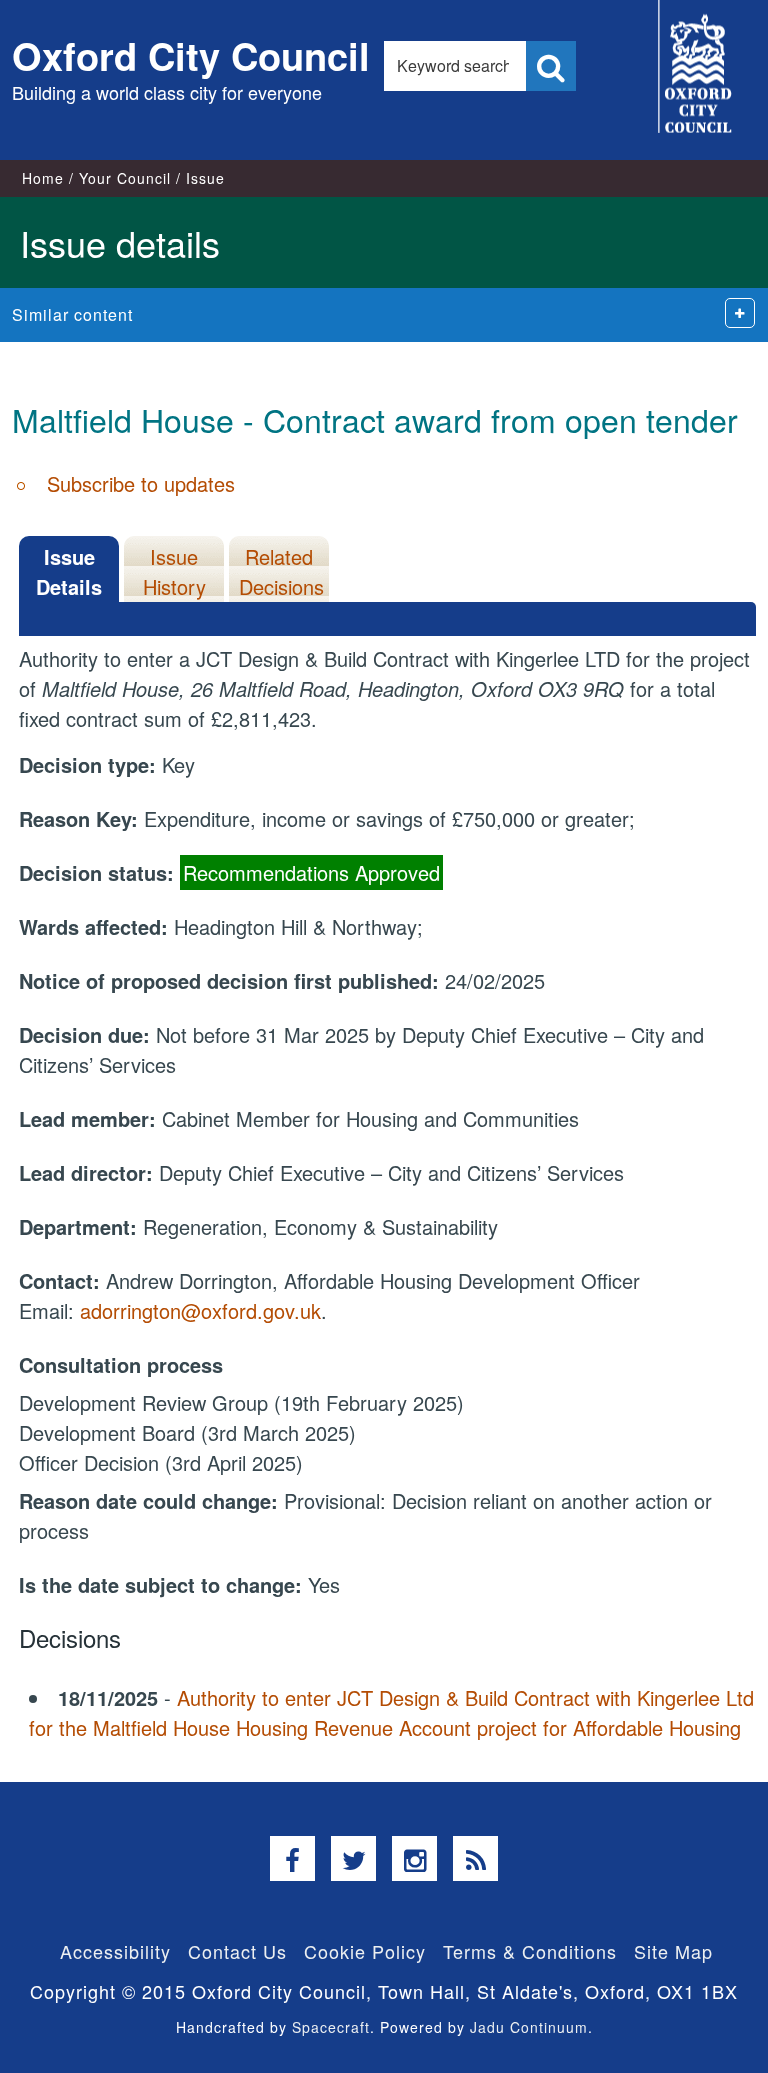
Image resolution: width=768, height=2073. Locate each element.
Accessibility (115, 1951)
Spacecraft (331, 2027)
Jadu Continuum (529, 2027)
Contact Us (237, 1951)
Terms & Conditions (530, 1951)
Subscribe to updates (141, 483)
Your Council (125, 178)
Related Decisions (281, 571)
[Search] (551, 66)
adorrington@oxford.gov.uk (200, 1310)
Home (43, 178)
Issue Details (69, 571)
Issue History (174, 571)
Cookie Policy (365, 1951)
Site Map (673, 1951)
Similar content (72, 314)
